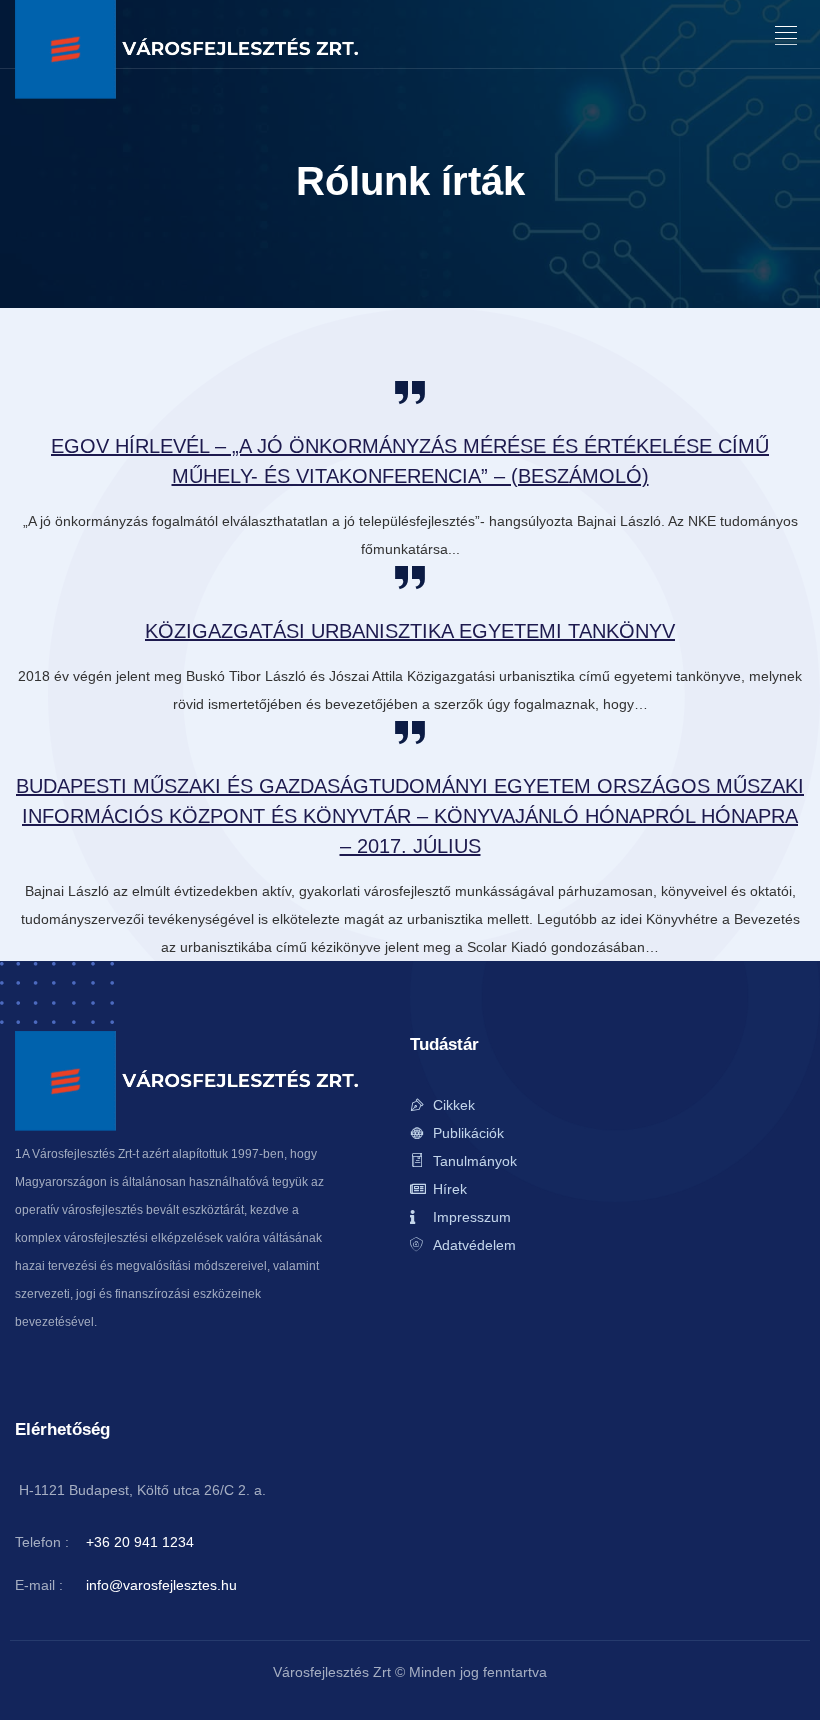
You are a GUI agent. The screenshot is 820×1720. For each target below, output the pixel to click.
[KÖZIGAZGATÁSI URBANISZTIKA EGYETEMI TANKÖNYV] (410, 578)
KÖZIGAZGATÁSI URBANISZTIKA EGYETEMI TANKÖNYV (410, 631)
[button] (786, 36)
